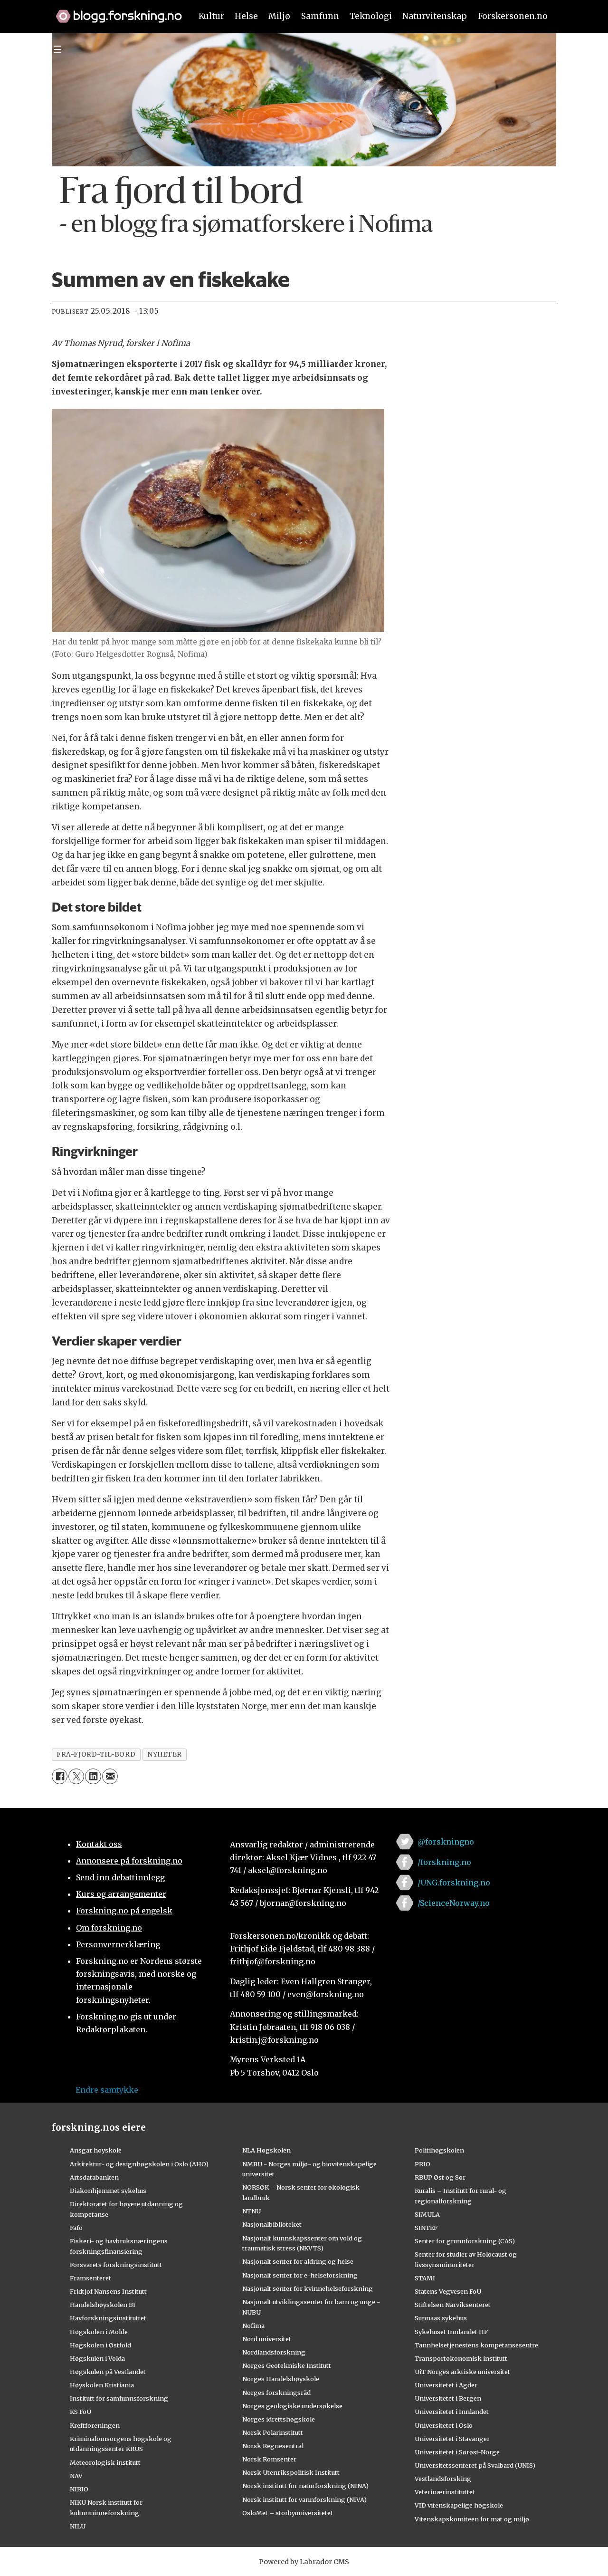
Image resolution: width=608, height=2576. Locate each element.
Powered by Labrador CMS (304, 2562)
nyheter (165, 1754)
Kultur (211, 16)
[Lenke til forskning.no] (114, 11)
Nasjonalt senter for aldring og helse (298, 2261)
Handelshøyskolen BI (103, 2305)
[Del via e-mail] (110, 1776)
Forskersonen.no (513, 16)
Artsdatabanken (94, 2177)
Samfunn (320, 16)
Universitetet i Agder (446, 2385)
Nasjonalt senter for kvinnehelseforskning (308, 2288)
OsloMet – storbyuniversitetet (288, 2513)
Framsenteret (90, 2278)
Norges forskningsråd (276, 2393)
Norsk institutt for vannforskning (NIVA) (304, 2499)
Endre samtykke (107, 2090)
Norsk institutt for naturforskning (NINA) (305, 2486)
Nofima (253, 2326)
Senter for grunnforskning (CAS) (465, 2241)
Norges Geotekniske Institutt (287, 2365)
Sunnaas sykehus (441, 2318)
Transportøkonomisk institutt (461, 2358)
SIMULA (427, 2214)
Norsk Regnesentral (273, 2446)
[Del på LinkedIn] (93, 1776)
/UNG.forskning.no (454, 1883)
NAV (76, 2476)
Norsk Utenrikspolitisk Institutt (291, 2472)
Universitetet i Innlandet (452, 2412)
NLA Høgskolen (266, 2150)
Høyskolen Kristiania (102, 2385)
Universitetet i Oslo (444, 2425)
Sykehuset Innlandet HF (451, 2332)
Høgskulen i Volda (97, 2358)
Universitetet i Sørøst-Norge (457, 2452)
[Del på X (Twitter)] (76, 1776)
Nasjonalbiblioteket (272, 2224)
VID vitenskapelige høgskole (459, 2505)
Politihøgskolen (439, 2150)
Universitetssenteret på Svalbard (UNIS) (475, 2465)
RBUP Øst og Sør (440, 2177)
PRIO (423, 2164)
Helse (246, 16)
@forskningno (446, 1842)
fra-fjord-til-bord (96, 1754)
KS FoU (81, 2412)
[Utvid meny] (57, 49)
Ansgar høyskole (96, 2150)
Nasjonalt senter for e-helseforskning (300, 2275)
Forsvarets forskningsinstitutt (116, 2265)
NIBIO (79, 2489)
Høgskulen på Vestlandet (108, 2372)
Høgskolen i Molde (99, 2332)
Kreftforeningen (95, 2425)
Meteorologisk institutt (105, 2462)
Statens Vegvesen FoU (448, 2291)
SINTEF (426, 2228)
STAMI (425, 2278)
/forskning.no (444, 1862)
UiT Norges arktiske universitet (462, 2372)
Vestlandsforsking (443, 2479)
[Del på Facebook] (60, 1776)
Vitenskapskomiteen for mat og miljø (472, 2519)
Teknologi (371, 16)
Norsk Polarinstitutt (273, 2432)
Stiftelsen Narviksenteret (453, 2305)
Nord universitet (267, 2339)
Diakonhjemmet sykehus (108, 2191)
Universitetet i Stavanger (452, 2439)
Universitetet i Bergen (448, 2398)
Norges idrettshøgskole (279, 2419)
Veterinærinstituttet (445, 2492)
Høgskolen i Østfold (100, 2345)
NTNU (252, 2211)
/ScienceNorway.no (454, 1903)
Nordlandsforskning (274, 2352)
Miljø (279, 16)
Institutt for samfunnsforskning (119, 2398)
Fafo (76, 2228)
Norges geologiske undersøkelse (292, 2406)
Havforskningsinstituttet (108, 2318)
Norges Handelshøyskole (281, 2379)
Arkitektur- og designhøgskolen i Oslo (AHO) (139, 2164)
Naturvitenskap (435, 16)
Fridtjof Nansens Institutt (108, 2291)
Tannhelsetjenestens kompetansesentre (476, 2345)
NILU (78, 2526)
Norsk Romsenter (269, 2459)
